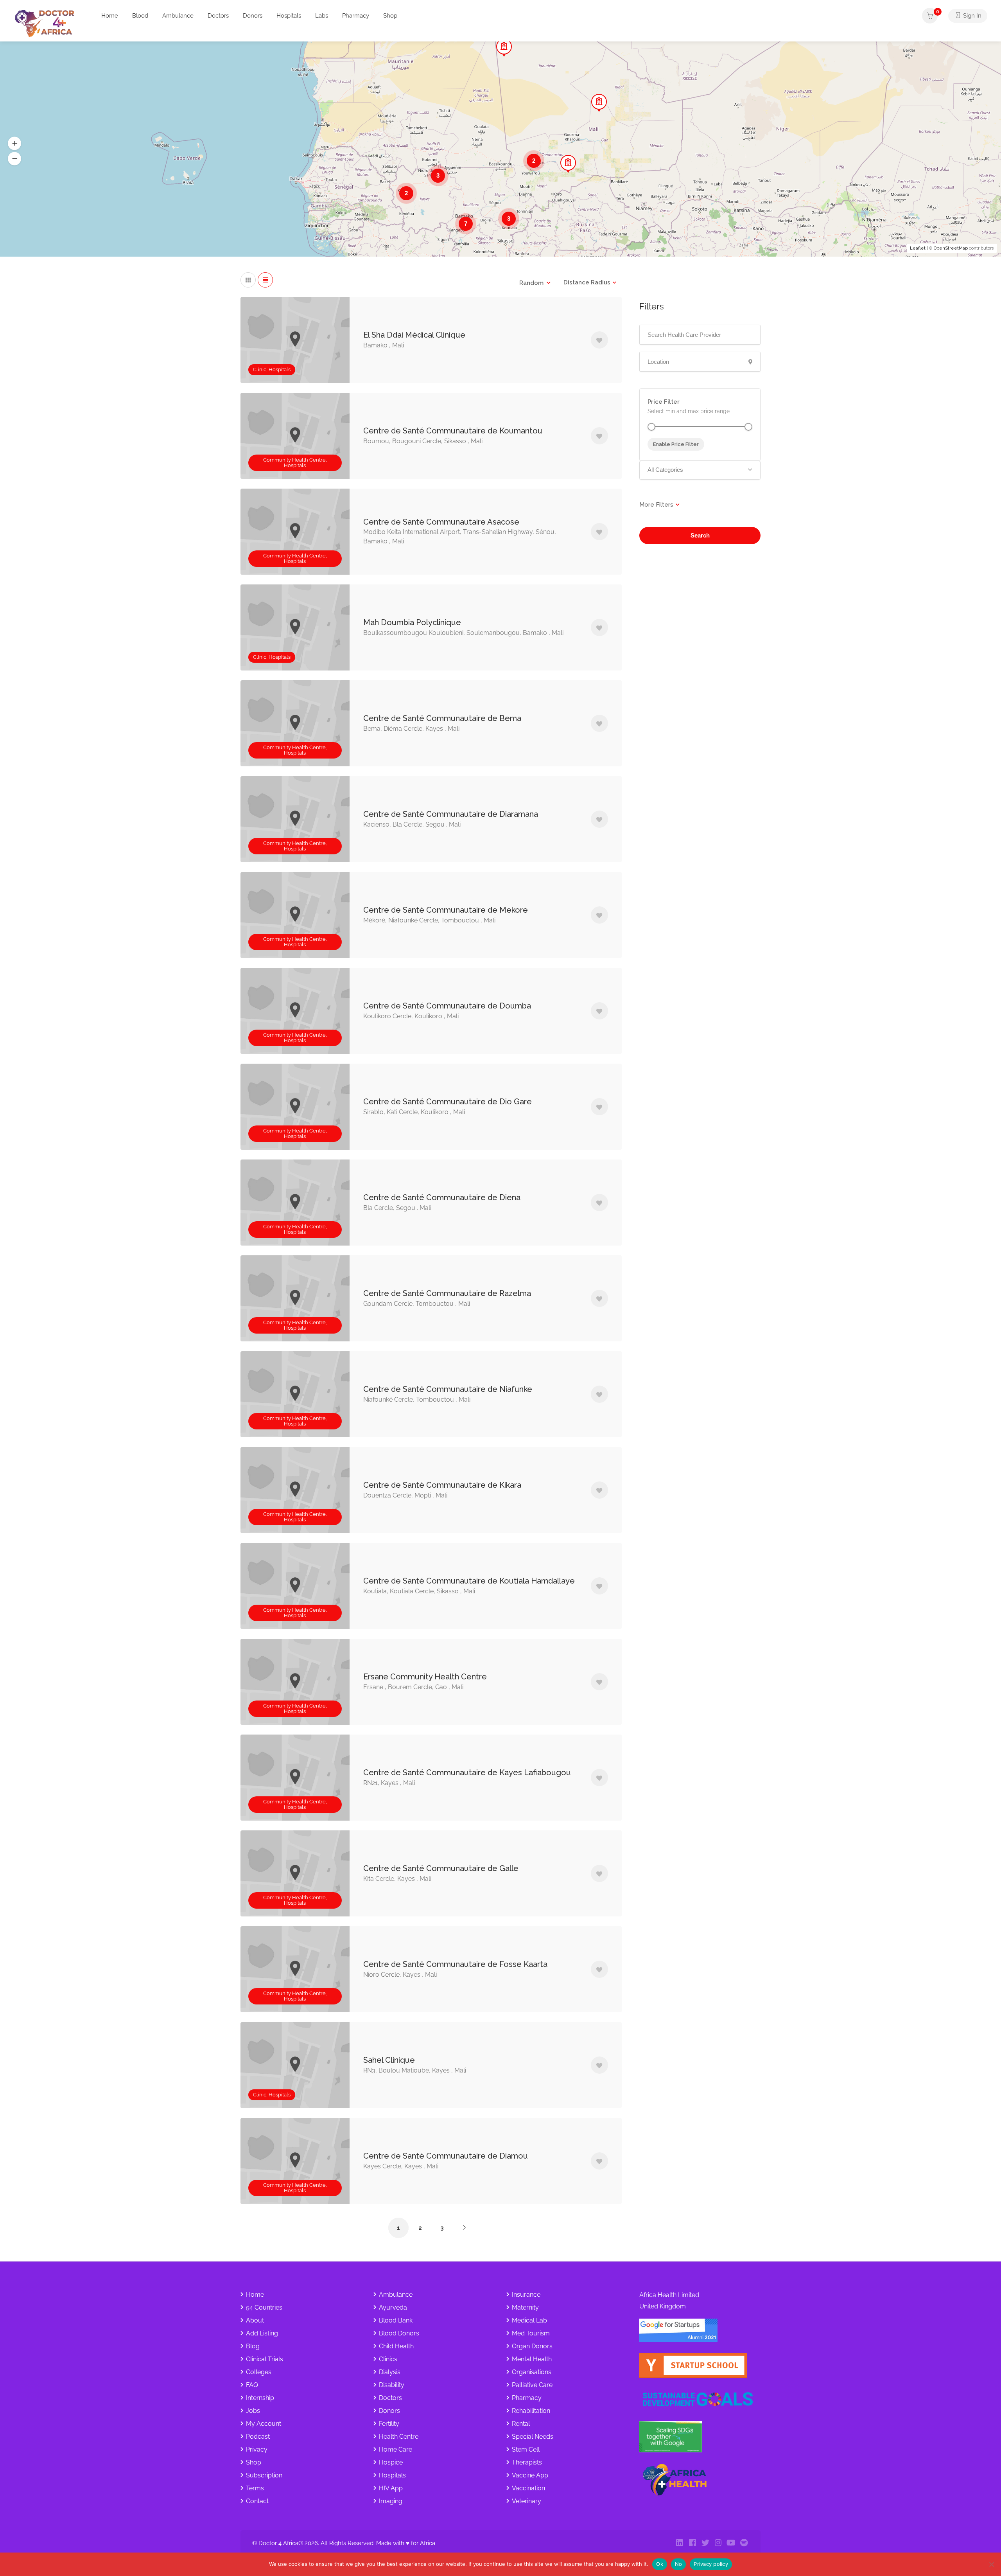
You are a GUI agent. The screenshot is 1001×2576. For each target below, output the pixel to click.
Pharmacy (356, 16)
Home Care (396, 2449)
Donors (253, 16)
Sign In (971, 16)
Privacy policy (711, 2564)
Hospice (391, 2462)
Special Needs (533, 2437)
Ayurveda (393, 2307)
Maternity (525, 2307)
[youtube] (731, 2543)
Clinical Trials (265, 2359)
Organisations (532, 2372)
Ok (660, 2564)
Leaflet (918, 248)
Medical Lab (529, 2320)
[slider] (651, 427)
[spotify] (744, 2543)
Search (700, 535)
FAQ (252, 2385)
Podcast (258, 2437)
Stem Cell (526, 2449)
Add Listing (262, 2333)
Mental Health (532, 2359)
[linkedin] (679, 2543)
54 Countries (264, 2307)
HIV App (391, 2488)
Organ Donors (532, 2346)
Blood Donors (399, 2333)
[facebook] (692, 2543)
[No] (991, 2564)
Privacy (257, 2449)
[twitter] (705, 2543)
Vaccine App (530, 2475)
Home (110, 16)
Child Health (396, 2346)
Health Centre (399, 2437)
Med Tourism (531, 2333)
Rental (521, 2424)
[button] (14, 143)
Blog (253, 2346)
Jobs (253, 2411)
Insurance (526, 2295)
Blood (140, 16)
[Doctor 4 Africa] (47, 23)
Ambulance (178, 16)
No (679, 2564)
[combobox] (535, 283)
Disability (392, 2385)
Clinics (388, 2359)
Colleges (259, 2372)
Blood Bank (396, 2320)
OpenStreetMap (951, 248)
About (255, 2320)
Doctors (218, 16)
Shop (390, 16)
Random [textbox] (531, 283)
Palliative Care (532, 2385)
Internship (260, 2398)
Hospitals (289, 16)
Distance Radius (587, 282)
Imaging (391, 2501)
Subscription (264, 2475)
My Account (264, 2424)
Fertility (389, 2424)
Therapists (527, 2462)
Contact (257, 2501)
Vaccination (528, 2488)
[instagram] (718, 2543)
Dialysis (390, 2372)
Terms (255, 2488)
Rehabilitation (531, 2411)
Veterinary (527, 2501)
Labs (322, 16)
